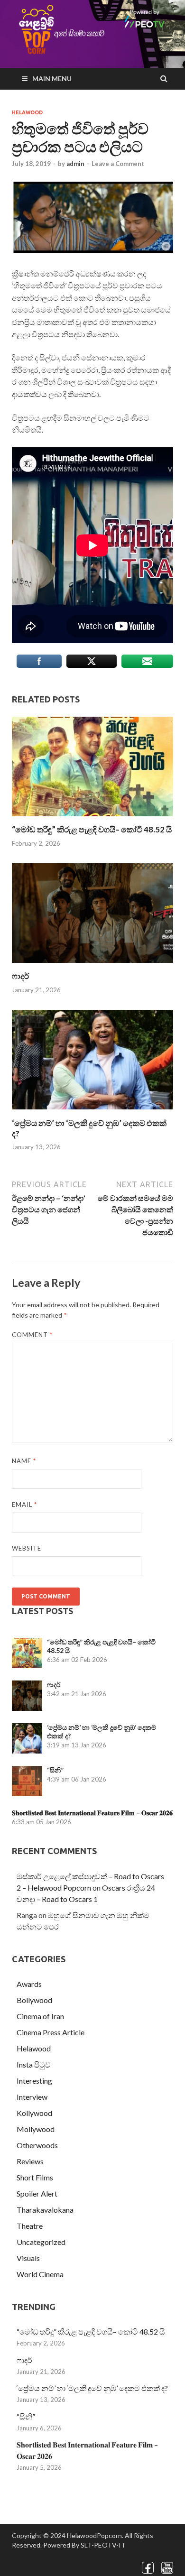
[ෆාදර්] (92, 965)
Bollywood (34, 2000)
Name (24, 1461)
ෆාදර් (20, 976)
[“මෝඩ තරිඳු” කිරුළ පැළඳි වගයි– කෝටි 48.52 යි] (92, 818)
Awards (29, 1984)
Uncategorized (41, 2242)
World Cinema (40, 2274)
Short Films (35, 2177)
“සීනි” (55, 1770)
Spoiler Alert (37, 2193)
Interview (32, 2097)
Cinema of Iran (40, 2016)
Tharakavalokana (45, 2210)
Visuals (28, 2258)
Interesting (34, 2081)
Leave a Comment (118, 164)
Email (24, 1505)
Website (27, 1548)
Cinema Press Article (51, 2032)
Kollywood (34, 2113)
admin (75, 164)
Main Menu (52, 78)
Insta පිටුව (34, 2064)
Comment (32, 1335)
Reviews (30, 2161)
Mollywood (36, 2129)
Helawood (27, 112)
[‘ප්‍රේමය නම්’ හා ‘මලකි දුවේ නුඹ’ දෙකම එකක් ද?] (92, 1112)
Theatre (30, 2226)
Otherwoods (37, 2145)
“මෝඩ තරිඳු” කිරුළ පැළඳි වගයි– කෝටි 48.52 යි (92, 829)
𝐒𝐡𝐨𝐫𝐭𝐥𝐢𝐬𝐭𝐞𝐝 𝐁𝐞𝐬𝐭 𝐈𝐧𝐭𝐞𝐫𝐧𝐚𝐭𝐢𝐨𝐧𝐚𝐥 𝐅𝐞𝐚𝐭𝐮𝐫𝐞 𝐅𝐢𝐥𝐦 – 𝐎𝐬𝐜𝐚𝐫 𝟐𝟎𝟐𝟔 (92, 1813)
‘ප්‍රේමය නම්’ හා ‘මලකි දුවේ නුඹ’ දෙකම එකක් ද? (92, 2388)
